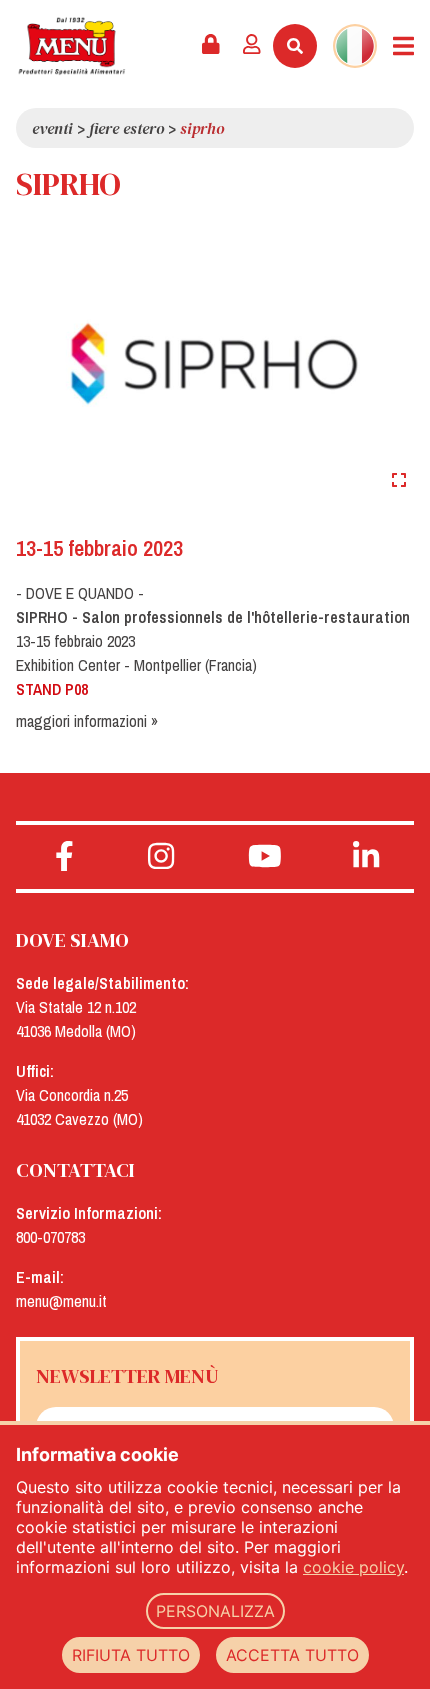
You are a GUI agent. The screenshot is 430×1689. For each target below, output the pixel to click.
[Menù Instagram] (161, 857)
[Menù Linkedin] (366, 857)
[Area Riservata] (211, 46)
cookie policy (353, 1567)
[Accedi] (252, 46)
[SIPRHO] (215, 362)
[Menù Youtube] (265, 857)
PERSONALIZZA (215, 1611)
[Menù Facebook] (64, 857)
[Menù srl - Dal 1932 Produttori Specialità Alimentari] (71, 46)
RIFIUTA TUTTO (131, 1655)
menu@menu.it (61, 1301)
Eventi (52, 128)
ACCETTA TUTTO (292, 1655)
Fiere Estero (126, 128)
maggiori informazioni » (87, 721)
